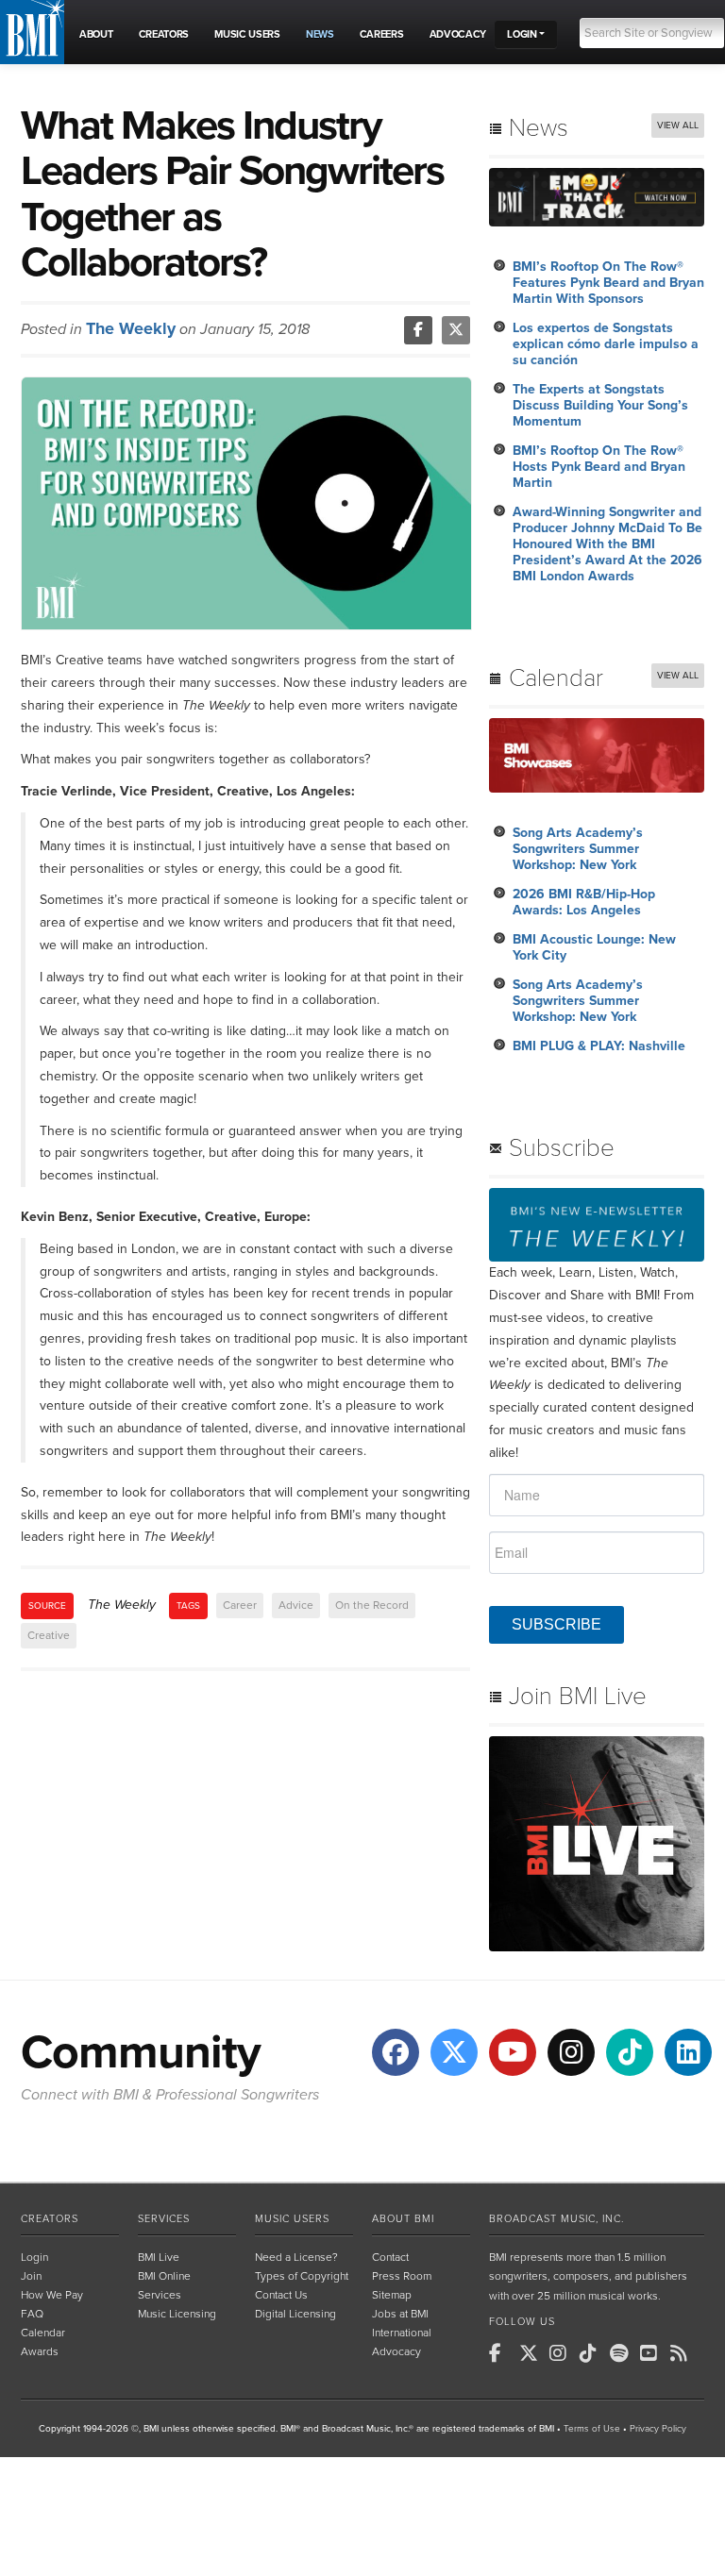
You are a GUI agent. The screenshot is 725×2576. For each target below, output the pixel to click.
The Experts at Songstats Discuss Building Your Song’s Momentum (600, 405)
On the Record (372, 1605)
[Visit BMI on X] (454, 2052)
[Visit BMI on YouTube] (513, 2052)
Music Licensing (177, 2314)
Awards (40, 2351)
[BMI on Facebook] (502, 2353)
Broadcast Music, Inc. (556, 2219)
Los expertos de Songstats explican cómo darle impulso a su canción (606, 344)
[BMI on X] (532, 2353)
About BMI (403, 2219)
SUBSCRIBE (556, 1624)
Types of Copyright (302, 2276)
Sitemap (392, 2295)
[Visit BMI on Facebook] (396, 2052)
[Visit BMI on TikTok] (630, 2052)
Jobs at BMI (400, 2314)
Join (31, 2276)
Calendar (43, 2333)
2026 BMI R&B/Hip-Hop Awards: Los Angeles (584, 902)
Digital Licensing (295, 2314)
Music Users (292, 2219)
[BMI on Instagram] (563, 2353)
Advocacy (396, 2351)
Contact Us (281, 2295)
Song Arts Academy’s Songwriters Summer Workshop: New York (578, 849)
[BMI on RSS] (683, 2353)
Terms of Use (592, 2429)
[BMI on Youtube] (653, 2353)
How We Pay (52, 2295)
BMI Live (159, 2257)
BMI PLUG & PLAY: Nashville (599, 1046)
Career (240, 1605)
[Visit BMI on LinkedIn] (688, 2052)
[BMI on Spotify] (623, 2353)
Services (164, 2219)
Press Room (402, 2276)
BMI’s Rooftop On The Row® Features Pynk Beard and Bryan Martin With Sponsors (608, 283)
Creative (49, 1635)
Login (34, 2257)
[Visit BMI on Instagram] (571, 2052)
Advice (296, 1605)
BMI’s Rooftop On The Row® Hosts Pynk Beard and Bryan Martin (599, 467)
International (402, 2333)
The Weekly (131, 328)
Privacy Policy (658, 2429)
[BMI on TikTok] (593, 2353)
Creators (50, 2219)
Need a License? (296, 2257)
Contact (390, 2257)
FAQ (32, 2314)
